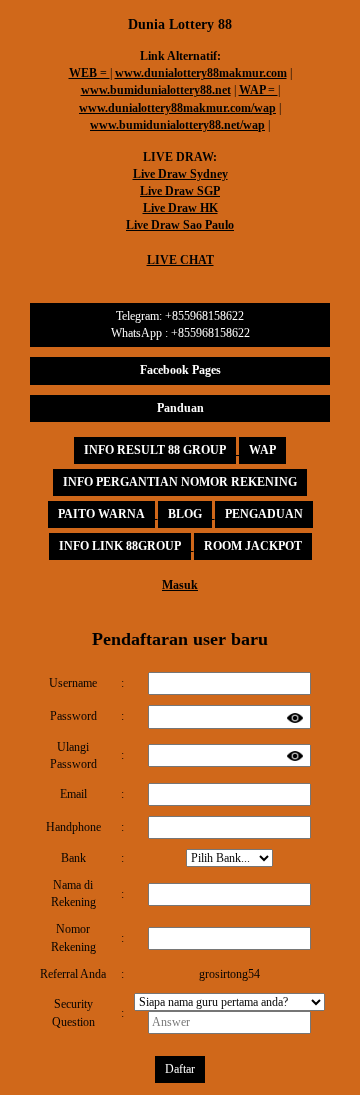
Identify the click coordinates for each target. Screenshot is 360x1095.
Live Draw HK (180, 208)
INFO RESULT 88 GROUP (155, 450)
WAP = (258, 90)
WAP (262, 450)
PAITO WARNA (101, 514)
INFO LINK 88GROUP (120, 546)
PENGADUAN (264, 514)
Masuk (180, 585)
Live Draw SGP (180, 191)
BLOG (185, 514)
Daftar (180, 1069)
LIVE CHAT (180, 260)
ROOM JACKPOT (253, 546)
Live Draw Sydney (180, 174)
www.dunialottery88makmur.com (201, 73)
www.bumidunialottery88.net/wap (177, 125)
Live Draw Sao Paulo (180, 225)
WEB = (89, 73)
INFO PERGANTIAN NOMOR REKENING (180, 482)
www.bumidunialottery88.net (156, 90)
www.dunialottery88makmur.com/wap (177, 108)
